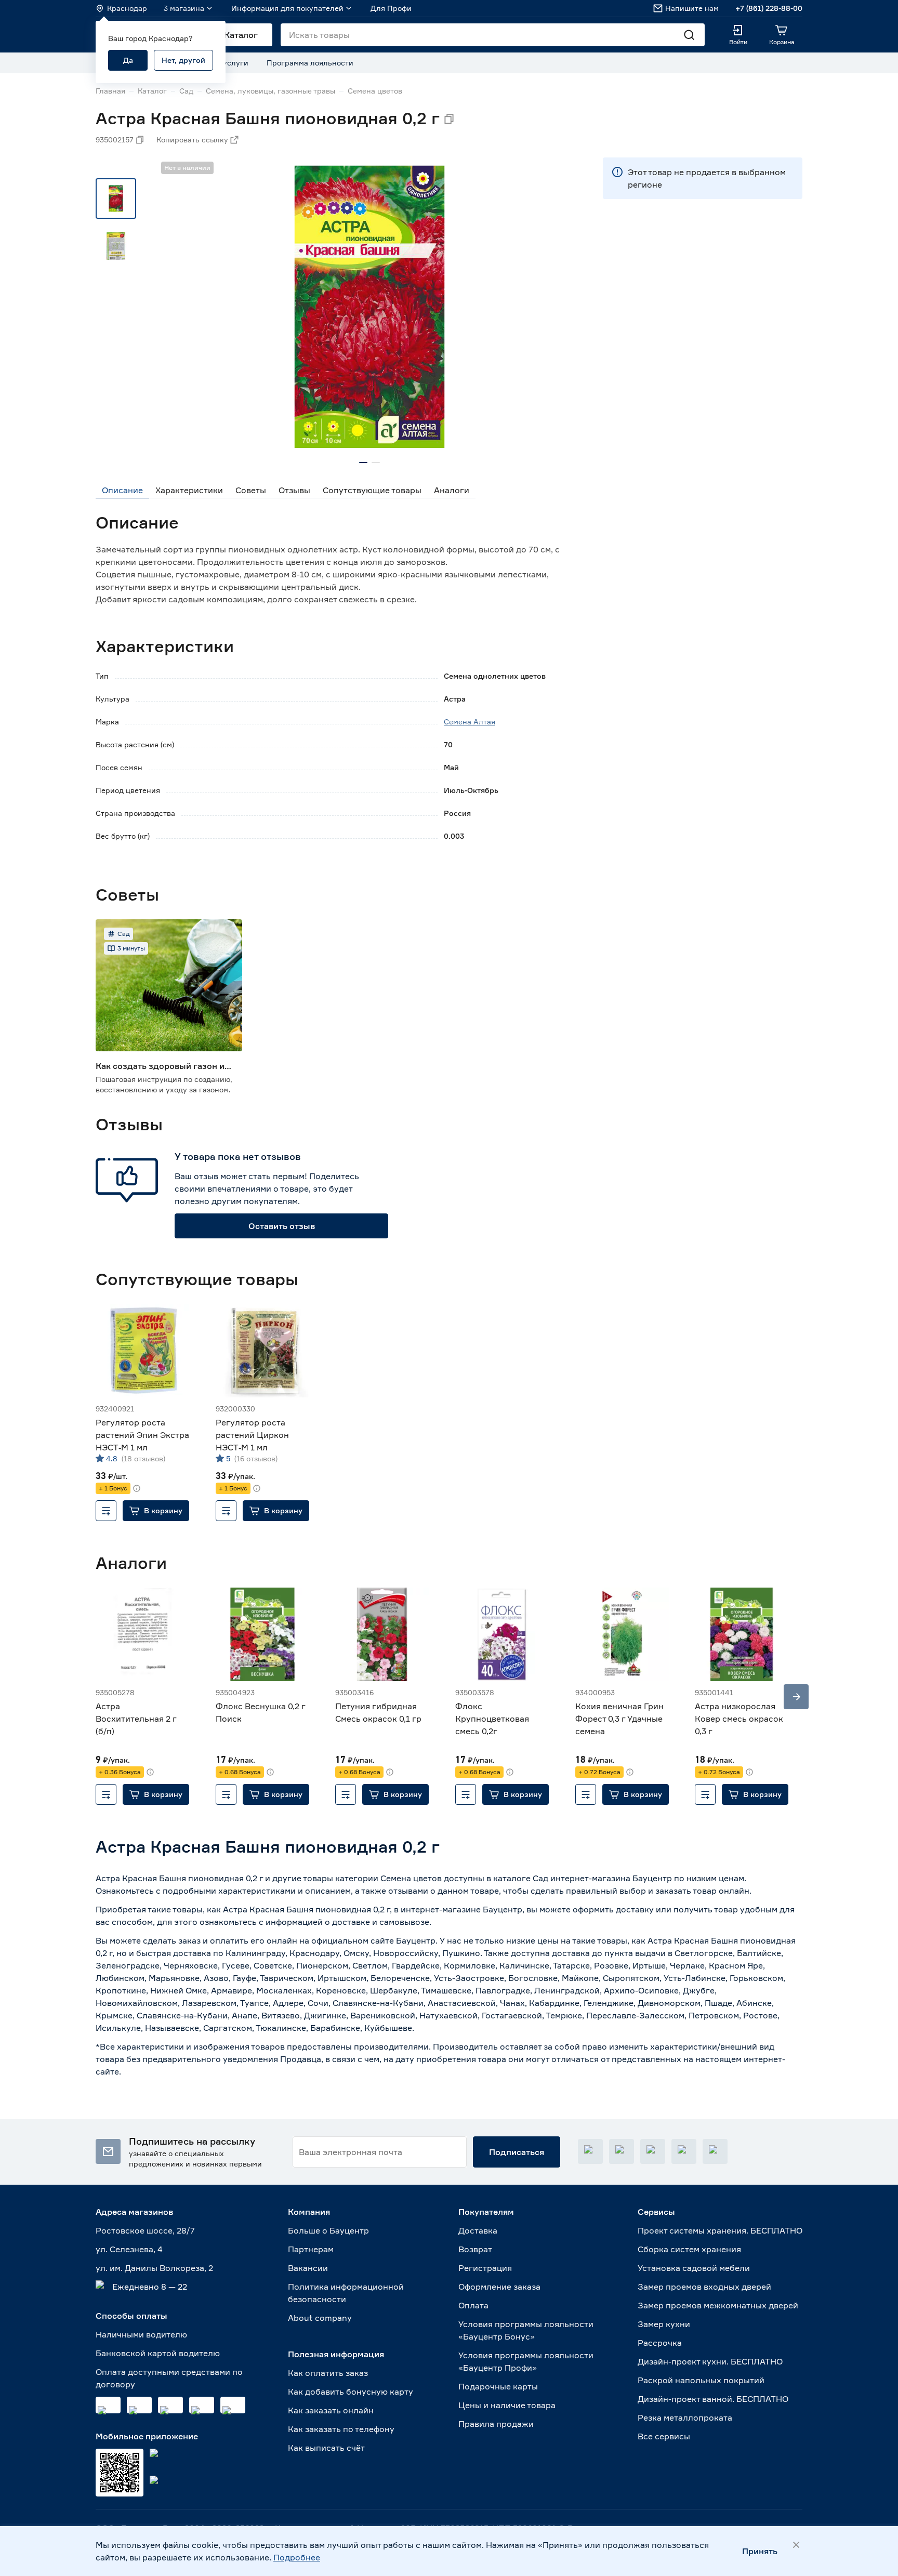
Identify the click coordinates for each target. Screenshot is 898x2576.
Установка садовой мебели (694, 2268)
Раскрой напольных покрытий (701, 2380)
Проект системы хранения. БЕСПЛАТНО (720, 2230)
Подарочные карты (498, 2386)
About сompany (320, 2318)
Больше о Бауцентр (328, 2230)
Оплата (473, 2305)
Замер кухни (664, 2324)
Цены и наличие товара (507, 2405)
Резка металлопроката (685, 2418)
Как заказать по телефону (341, 2429)
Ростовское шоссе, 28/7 (145, 2230)
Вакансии (308, 2268)
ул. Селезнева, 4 (129, 2249)
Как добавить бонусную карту (351, 2392)
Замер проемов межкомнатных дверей (718, 2305)
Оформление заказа (499, 2287)
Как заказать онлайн (331, 2410)
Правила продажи (496, 2424)
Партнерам (311, 2249)
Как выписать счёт (326, 2448)
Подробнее (297, 2557)
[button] (156, 1511)
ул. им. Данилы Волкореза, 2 (154, 2268)
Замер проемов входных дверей (704, 2287)
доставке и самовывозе (381, 1922)
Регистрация (485, 2268)
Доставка (478, 2230)
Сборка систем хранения (689, 2249)
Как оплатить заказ (328, 2373)
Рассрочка (660, 2343)
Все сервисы (664, 2436)
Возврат (475, 2249)
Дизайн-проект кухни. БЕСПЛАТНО (710, 2361)
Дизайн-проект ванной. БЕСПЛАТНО (713, 2399)
